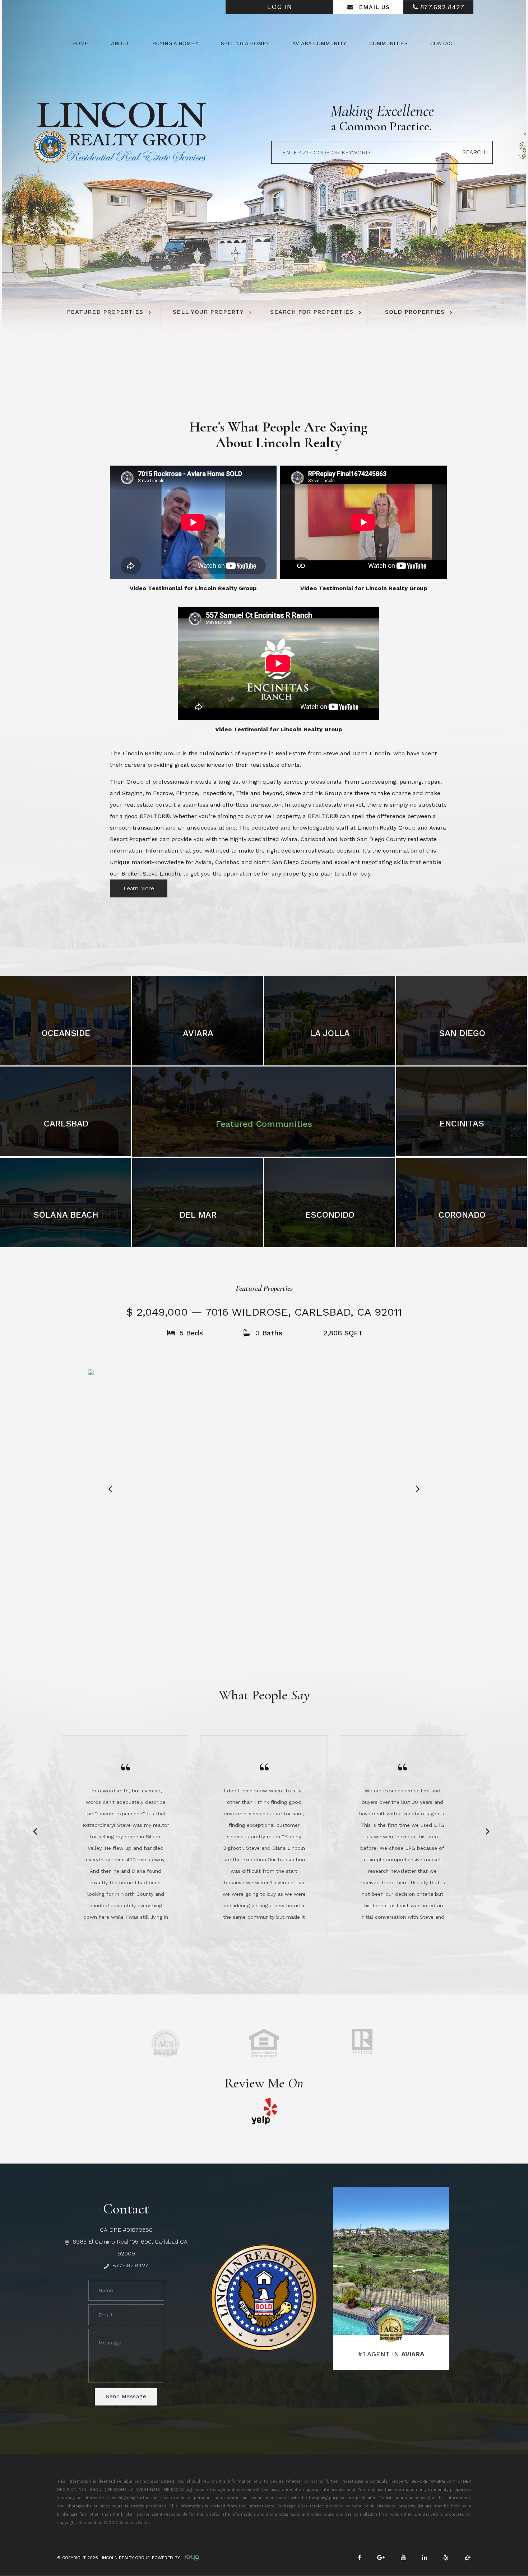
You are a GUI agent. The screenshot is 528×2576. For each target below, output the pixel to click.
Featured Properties (105, 312)
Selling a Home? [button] (245, 43)
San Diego (462, 1033)
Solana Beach (66, 1215)
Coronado (462, 1215)
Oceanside (66, 1033)
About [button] (120, 43)
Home (80, 43)
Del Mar (198, 1215)
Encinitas (462, 1124)
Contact (443, 43)
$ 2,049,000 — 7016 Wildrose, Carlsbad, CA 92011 (264, 1312)
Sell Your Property (208, 312)
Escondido (330, 1215)
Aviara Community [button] (319, 43)
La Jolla (330, 1033)
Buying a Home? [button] (175, 43)
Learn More (139, 888)
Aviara (198, 1033)
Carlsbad (66, 1124)
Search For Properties (312, 312)
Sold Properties (415, 312)
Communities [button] (388, 43)
